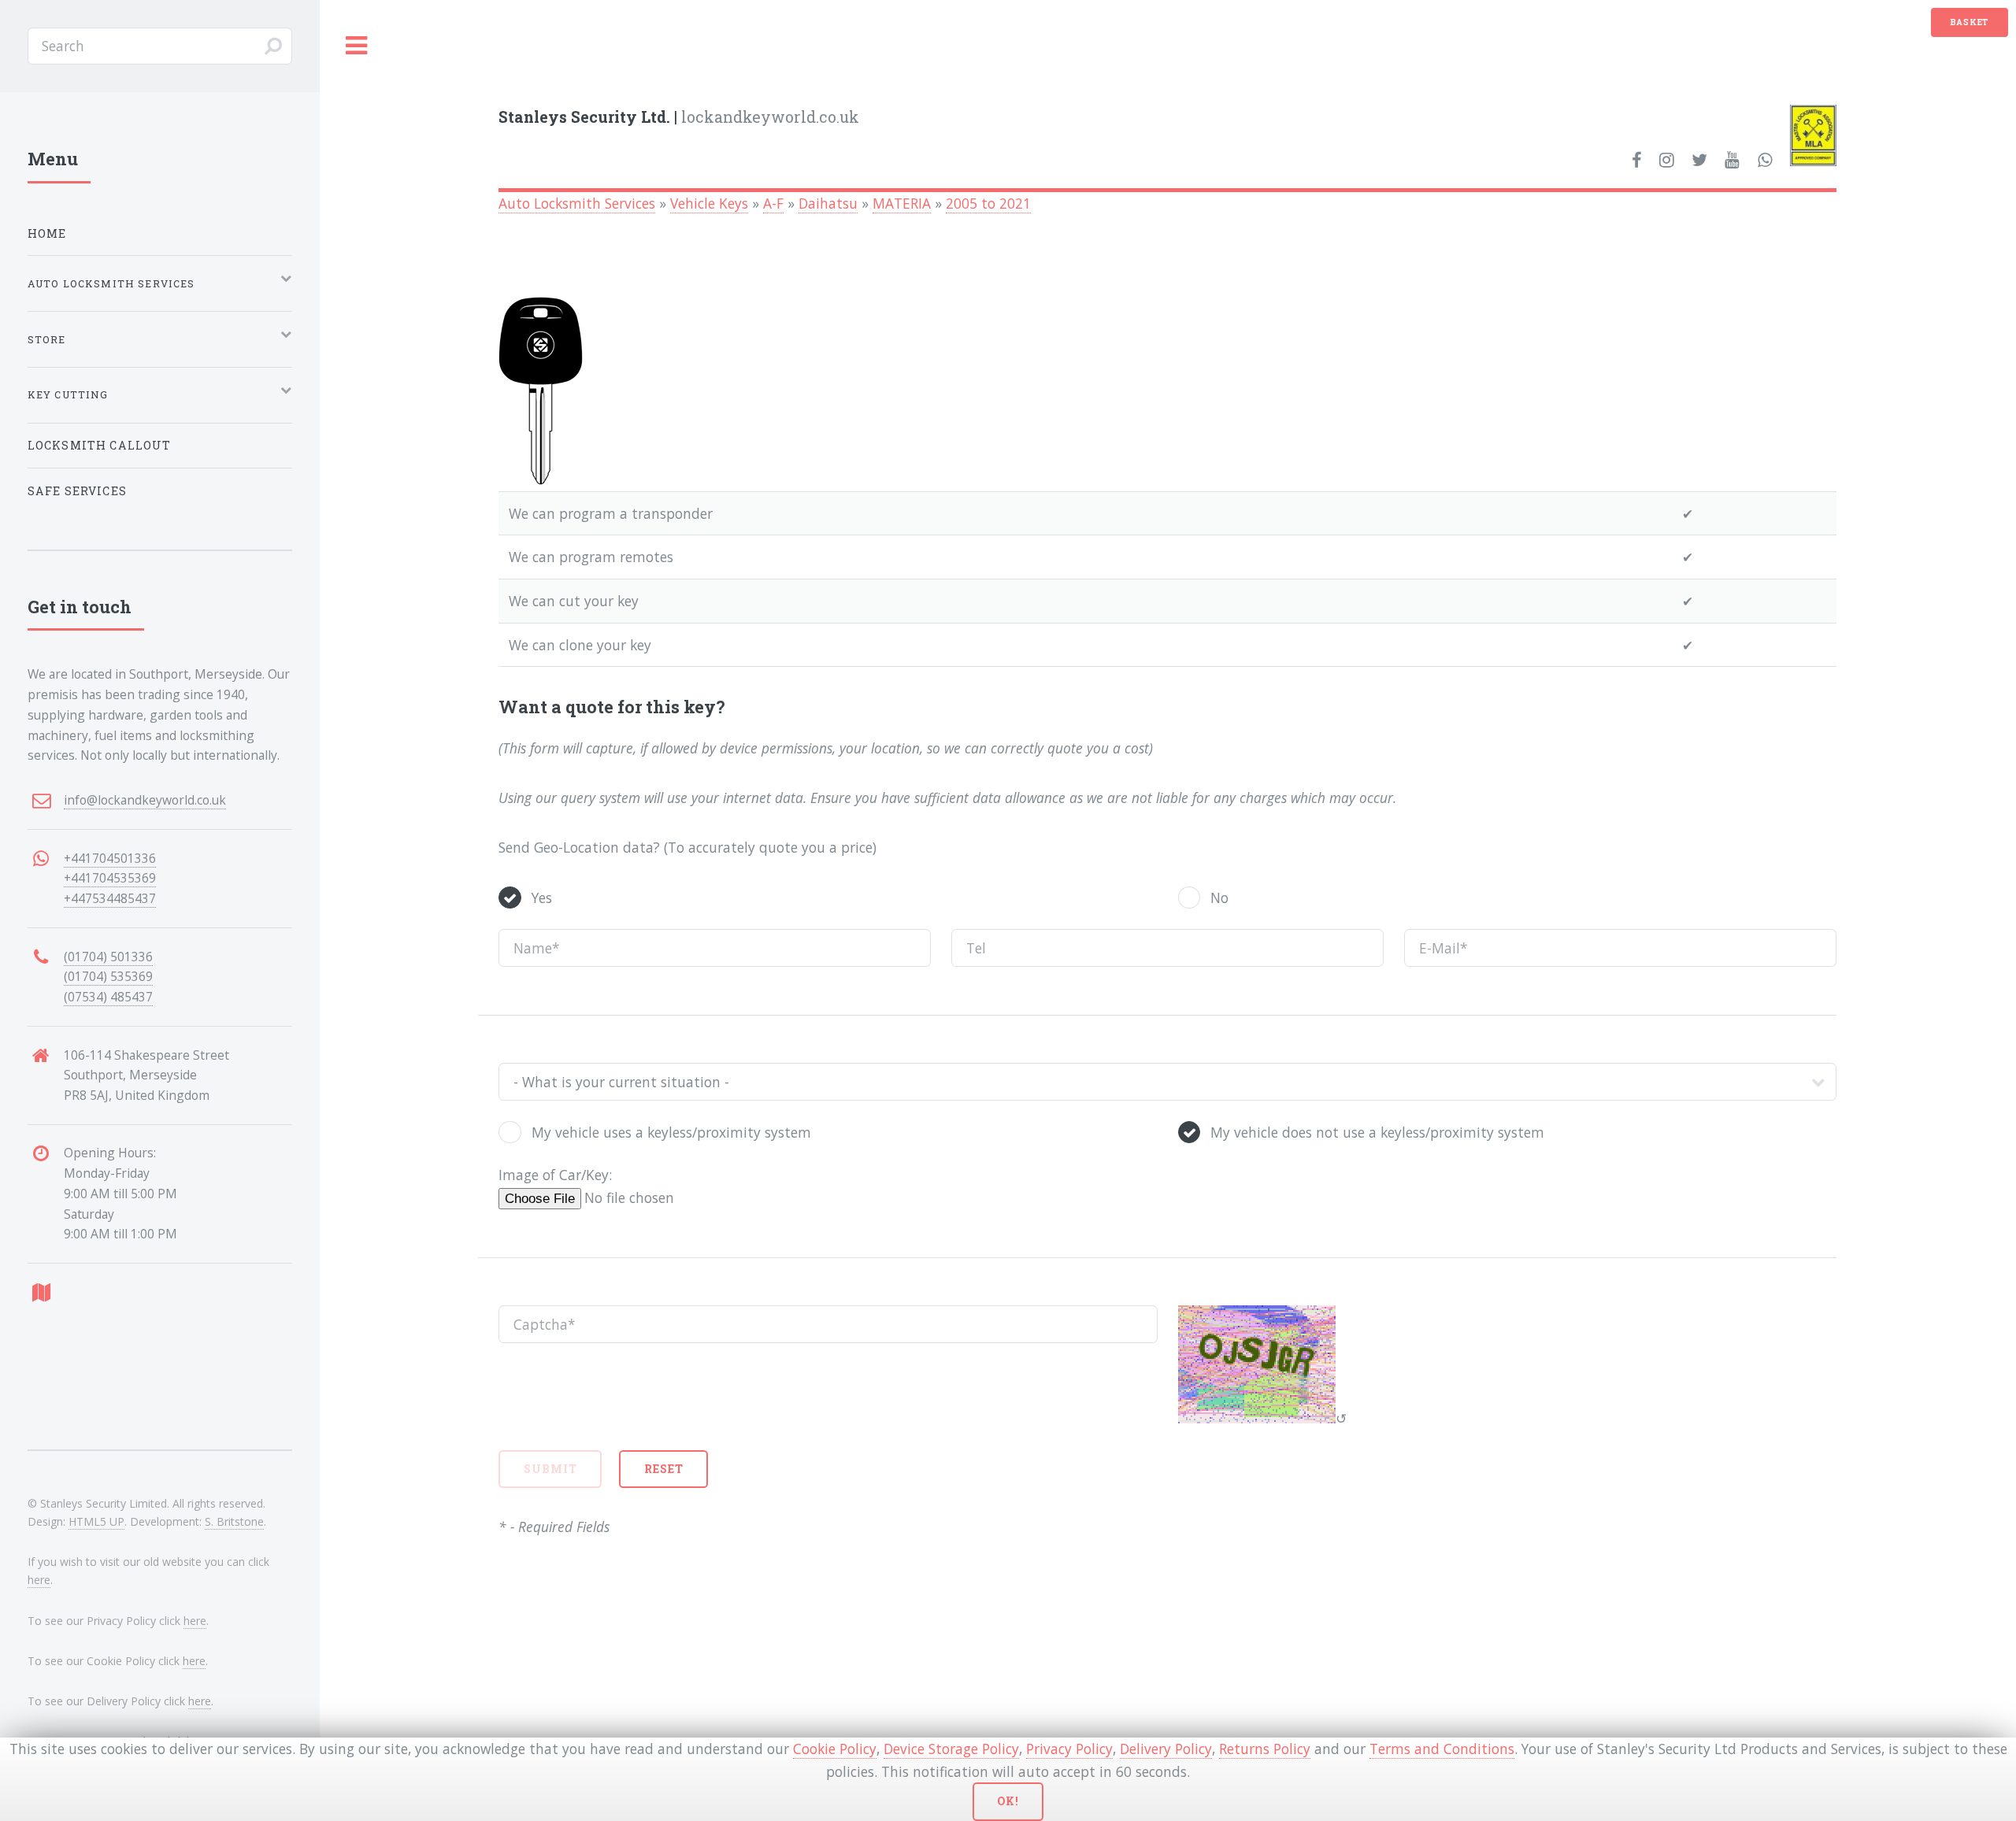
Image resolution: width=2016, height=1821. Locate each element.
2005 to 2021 (988, 203)
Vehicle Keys (709, 203)
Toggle (357, 46)
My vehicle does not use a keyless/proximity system (1377, 1132)
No (1219, 898)
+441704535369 (110, 878)
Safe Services (77, 491)
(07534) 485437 (108, 997)
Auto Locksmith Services (577, 203)
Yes (542, 898)
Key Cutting (68, 394)
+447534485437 (110, 898)
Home (47, 233)
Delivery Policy (1166, 1749)
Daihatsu (828, 203)
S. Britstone (234, 1521)
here (39, 1580)
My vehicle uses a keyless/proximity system (671, 1132)
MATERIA (902, 203)
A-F (773, 203)
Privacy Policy (1069, 1749)
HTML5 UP (96, 1521)
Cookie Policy (835, 1749)
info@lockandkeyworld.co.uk (145, 800)
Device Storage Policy (951, 1749)
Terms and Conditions (1442, 1749)
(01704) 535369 (108, 976)
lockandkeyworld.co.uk (679, 117)
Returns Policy (1265, 1749)
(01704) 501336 (108, 957)
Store (47, 339)
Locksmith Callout (100, 445)
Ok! (1008, 1801)
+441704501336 (110, 858)
